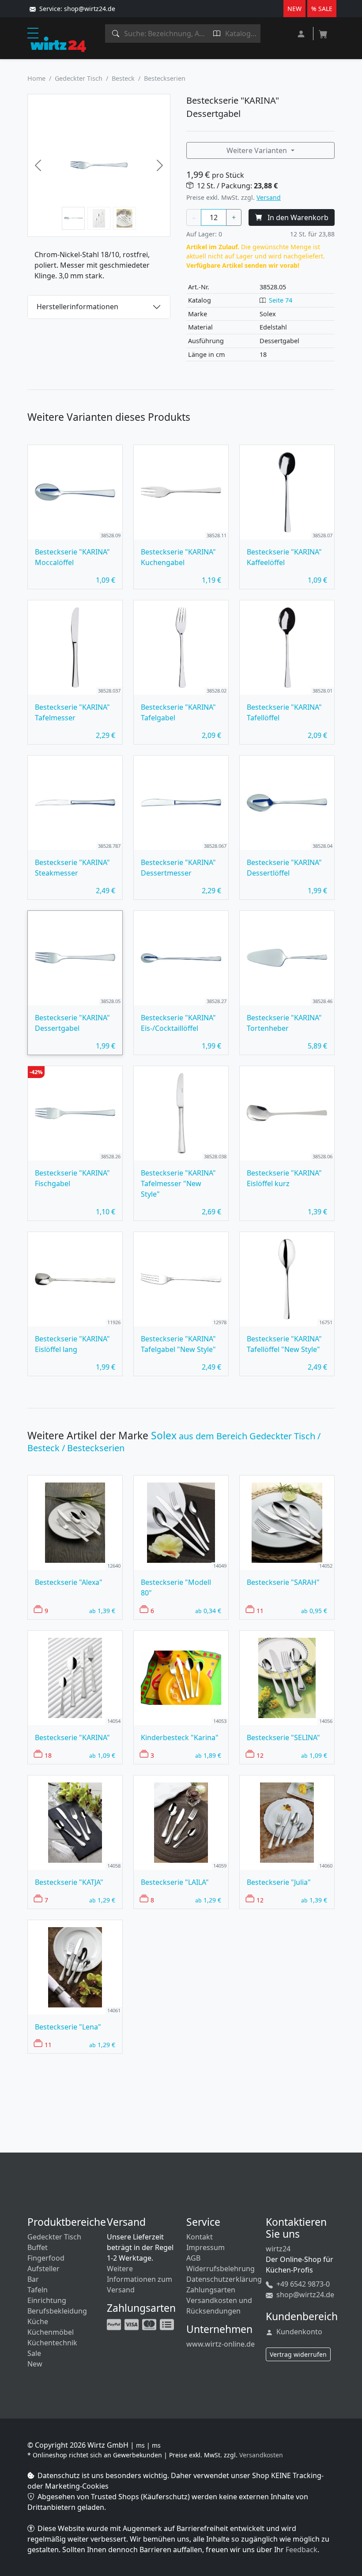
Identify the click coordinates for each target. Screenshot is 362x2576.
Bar (33, 2279)
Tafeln (38, 2290)
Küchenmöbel (51, 2332)
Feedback (302, 2550)
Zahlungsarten (211, 2290)
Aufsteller (43, 2269)
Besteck (123, 78)
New (35, 2364)
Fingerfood (46, 2258)
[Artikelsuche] (116, 34)
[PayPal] (115, 2324)
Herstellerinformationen (77, 307)
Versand (269, 197)
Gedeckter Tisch (79, 78)
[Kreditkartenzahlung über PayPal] (132, 2324)
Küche (38, 2321)
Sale (34, 2353)
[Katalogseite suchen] (217, 34)
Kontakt (200, 2237)
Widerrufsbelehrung (221, 2269)
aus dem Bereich (174, 1442)
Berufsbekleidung (57, 2311)
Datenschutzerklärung (224, 2279)
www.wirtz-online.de (221, 2344)
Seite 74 (281, 300)
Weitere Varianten (258, 150)
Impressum (206, 2247)
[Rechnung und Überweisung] (168, 2324)
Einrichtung (47, 2300)
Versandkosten (261, 2455)
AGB (193, 2258)
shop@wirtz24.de (304, 2295)
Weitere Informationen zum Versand (140, 2279)
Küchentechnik (52, 2343)
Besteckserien (165, 78)
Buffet (38, 2247)
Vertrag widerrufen (298, 2354)
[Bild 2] (99, 218)
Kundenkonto (298, 2332)
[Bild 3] (124, 218)
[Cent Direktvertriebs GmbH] (58, 44)
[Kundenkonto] (302, 33)
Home (36, 78)
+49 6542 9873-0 (302, 2284)
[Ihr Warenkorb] (323, 31)
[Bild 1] (73, 218)
